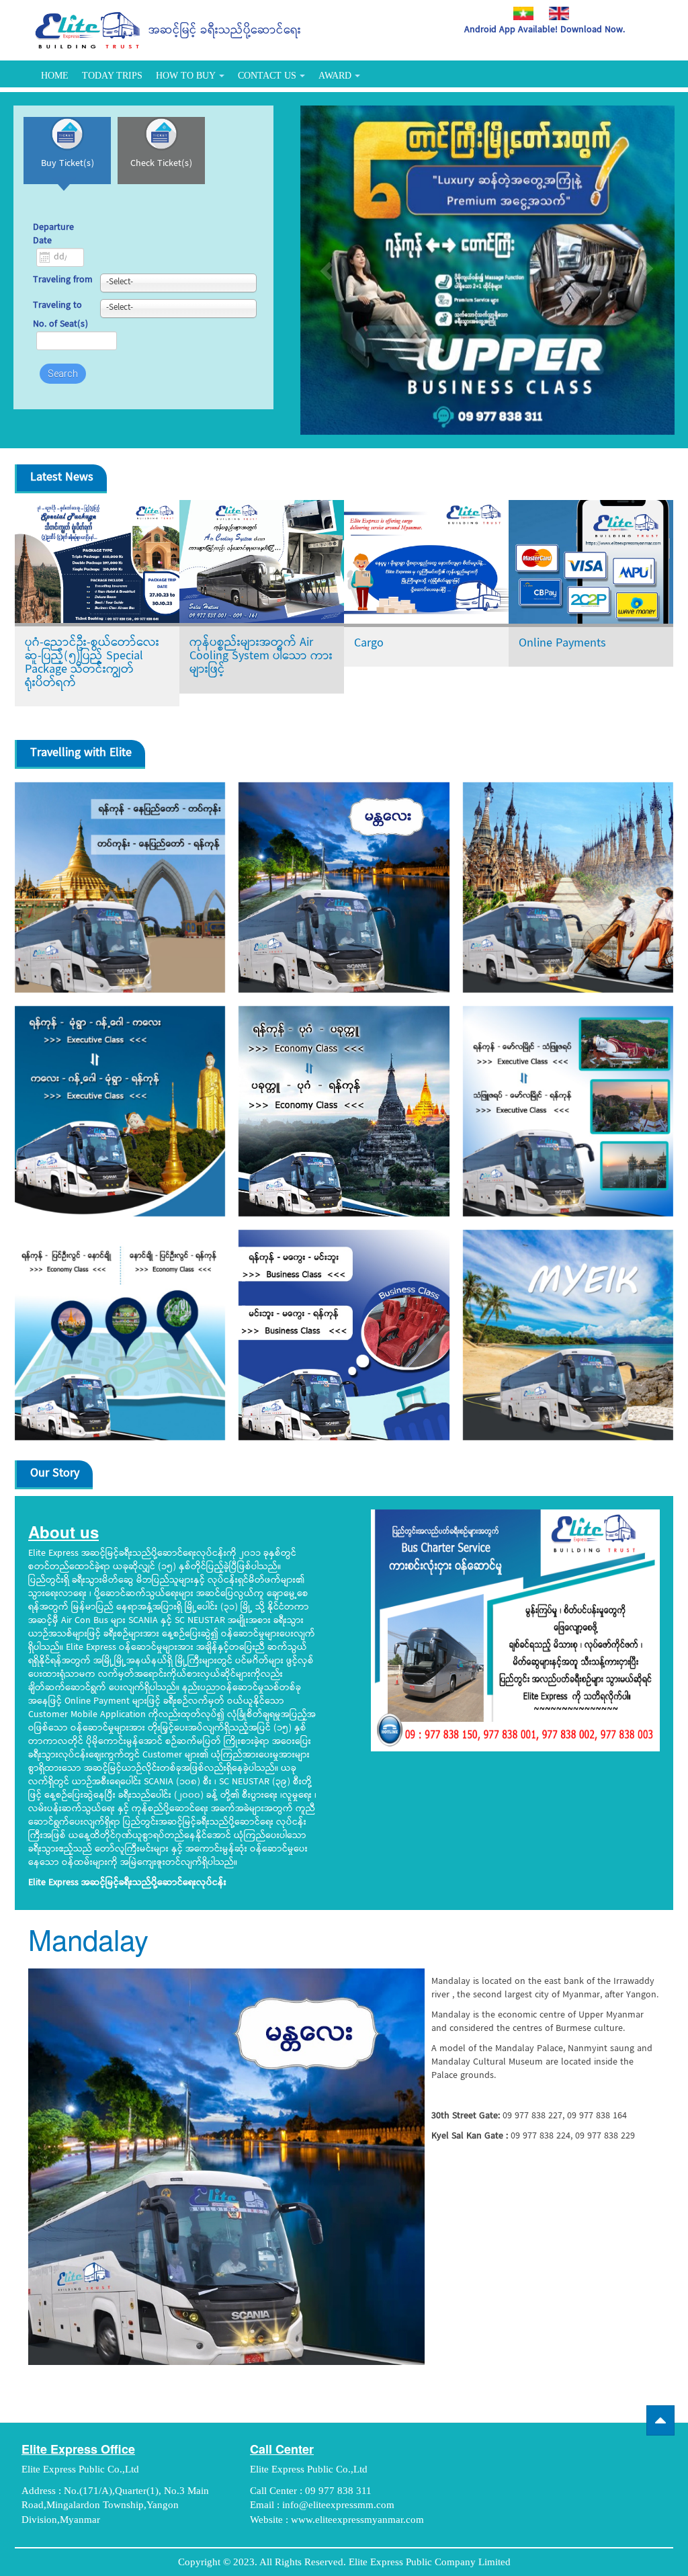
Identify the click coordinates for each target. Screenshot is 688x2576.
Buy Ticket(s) (68, 164)
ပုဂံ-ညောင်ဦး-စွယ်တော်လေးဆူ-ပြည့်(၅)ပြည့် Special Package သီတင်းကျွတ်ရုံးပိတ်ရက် (92, 663)
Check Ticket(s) (161, 164)
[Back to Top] (660, 2420)
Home (55, 76)
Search (63, 374)
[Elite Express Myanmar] (88, 30)
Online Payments (562, 643)
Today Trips (112, 76)
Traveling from (63, 281)
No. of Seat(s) (60, 325)
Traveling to (57, 306)
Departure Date (53, 235)
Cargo (369, 643)
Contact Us (267, 76)
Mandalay (88, 1939)
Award (335, 76)
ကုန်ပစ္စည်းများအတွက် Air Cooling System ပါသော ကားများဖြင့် (261, 656)
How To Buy (186, 76)
